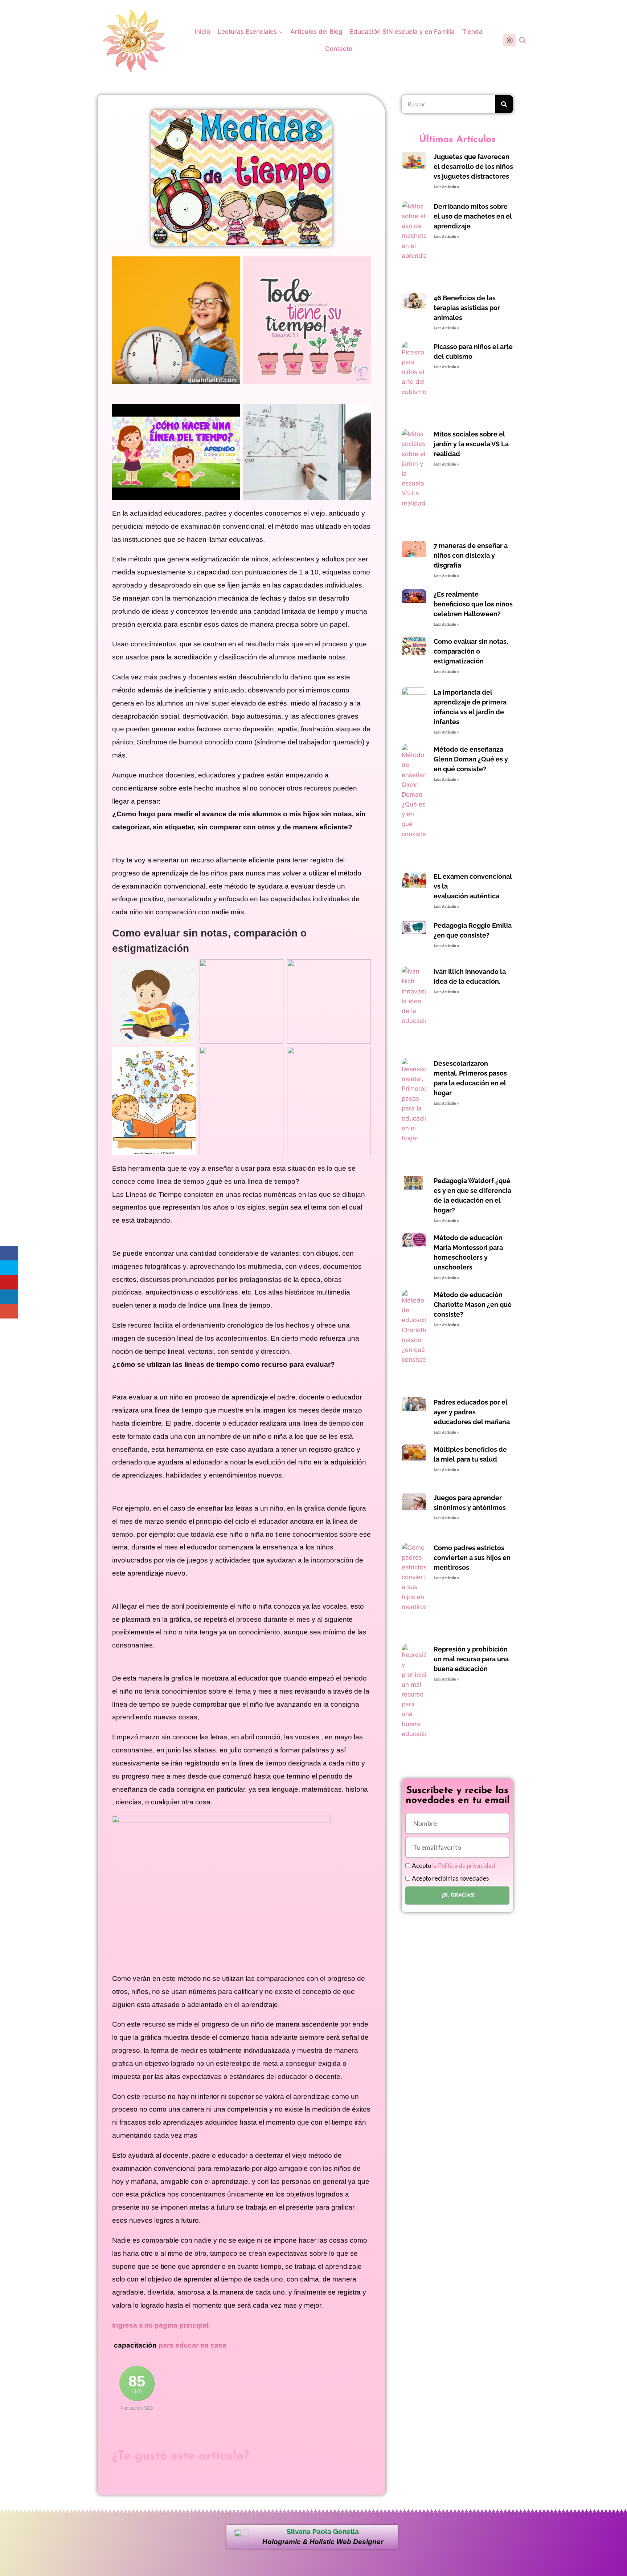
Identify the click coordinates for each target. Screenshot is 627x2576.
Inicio (202, 32)
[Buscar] (504, 104)
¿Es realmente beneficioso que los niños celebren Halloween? (473, 604)
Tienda (472, 32)
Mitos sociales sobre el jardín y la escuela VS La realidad (471, 444)
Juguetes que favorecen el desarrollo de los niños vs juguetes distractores (473, 166)
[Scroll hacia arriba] (617, 2519)
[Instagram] (509, 40)
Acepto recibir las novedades (450, 1878)
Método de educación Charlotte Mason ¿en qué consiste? (473, 1305)
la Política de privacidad (464, 1866)
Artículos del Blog (316, 32)
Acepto (454, 1866)
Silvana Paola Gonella (323, 2531)
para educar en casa (192, 2345)
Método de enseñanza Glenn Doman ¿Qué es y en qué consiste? (471, 759)
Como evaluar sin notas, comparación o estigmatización (471, 651)
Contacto (339, 49)
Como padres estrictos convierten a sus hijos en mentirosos (472, 1558)
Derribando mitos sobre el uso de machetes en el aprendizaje (473, 216)
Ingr (119, 2325)
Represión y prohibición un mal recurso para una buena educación (471, 1659)
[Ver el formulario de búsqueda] (522, 40)
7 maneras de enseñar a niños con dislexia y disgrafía (471, 555)
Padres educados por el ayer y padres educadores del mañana (472, 1412)
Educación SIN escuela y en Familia (402, 32)
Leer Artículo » (446, 187)
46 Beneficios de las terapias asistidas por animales (467, 308)
